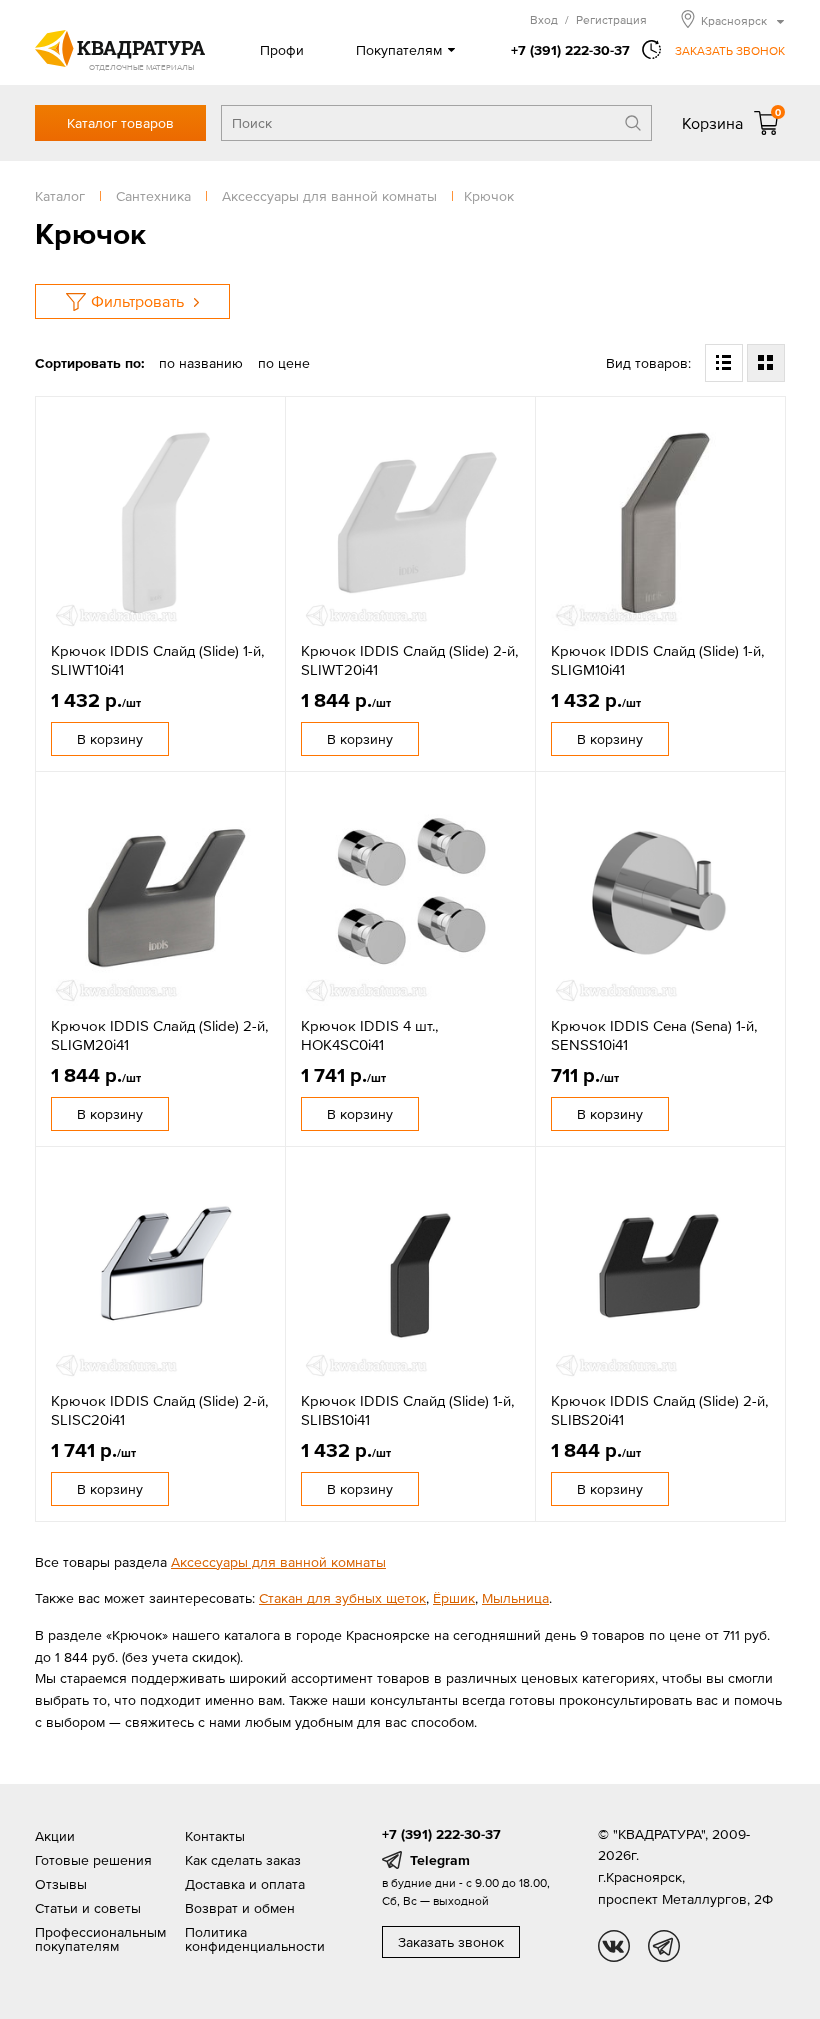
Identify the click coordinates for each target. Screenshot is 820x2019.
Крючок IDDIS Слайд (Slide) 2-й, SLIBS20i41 (659, 1410)
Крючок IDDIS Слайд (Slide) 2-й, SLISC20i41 (159, 1410)
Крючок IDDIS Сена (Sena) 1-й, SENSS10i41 (654, 1035)
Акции (55, 1836)
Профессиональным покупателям (100, 1939)
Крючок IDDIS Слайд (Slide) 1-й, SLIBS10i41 (407, 1410)
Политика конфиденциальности (255, 1939)
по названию (201, 363)
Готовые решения (93, 1860)
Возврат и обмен (240, 1908)
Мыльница (515, 1598)
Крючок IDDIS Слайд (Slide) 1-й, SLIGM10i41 (657, 660)
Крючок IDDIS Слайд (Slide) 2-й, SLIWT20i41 (409, 660)
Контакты (215, 1836)
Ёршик (454, 1598)
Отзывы (61, 1884)
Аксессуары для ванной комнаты (278, 1562)
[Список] (724, 363)
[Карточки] (766, 363)
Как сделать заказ (243, 1860)
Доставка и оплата (245, 1884)
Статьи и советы (88, 1908)
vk (614, 1946)
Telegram (440, 1860)
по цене (284, 363)
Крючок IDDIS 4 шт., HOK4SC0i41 (369, 1035)
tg (664, 1946)
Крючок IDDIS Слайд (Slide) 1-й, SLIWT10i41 (157, 660)
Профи (282, 50)
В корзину (110, 739)
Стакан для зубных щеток (342, 1598)
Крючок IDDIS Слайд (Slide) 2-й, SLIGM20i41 (159, 1035)
